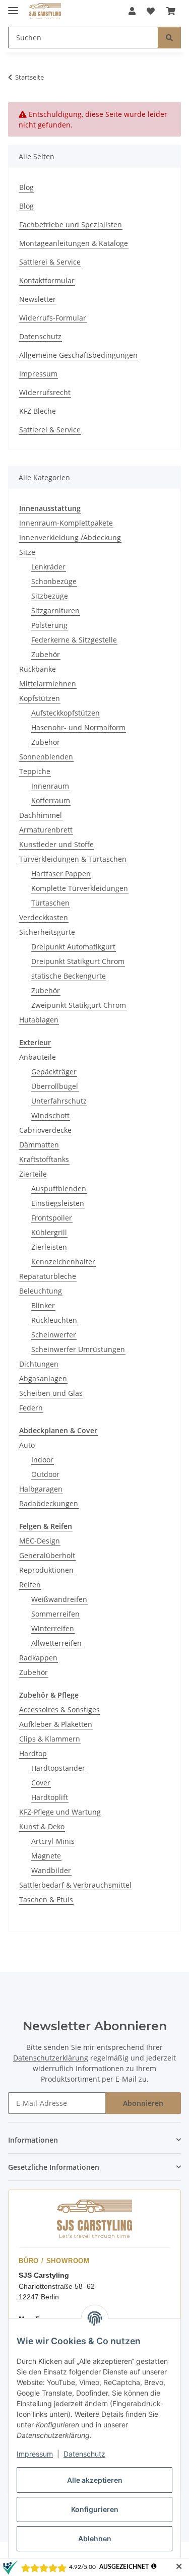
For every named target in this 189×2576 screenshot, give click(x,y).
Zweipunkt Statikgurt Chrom (79, 1005)
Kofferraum (51, 800)
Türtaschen (50, 903)
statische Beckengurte (69, 976)
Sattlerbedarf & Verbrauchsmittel (75, 1885)
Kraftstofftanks (44, 1159)
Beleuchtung (41, 1291)
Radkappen (38, 1658)
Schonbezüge (54, 581)
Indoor (42, 1460)
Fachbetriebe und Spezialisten (71, 224)
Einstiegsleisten (58, 1203)
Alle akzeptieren (95, 2480)
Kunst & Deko (42, 1826)
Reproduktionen (46, 1570)
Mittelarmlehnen (48, 684)
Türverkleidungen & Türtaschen (73, 859)
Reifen (30, 1585)
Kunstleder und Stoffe (56, 844)
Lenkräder (48, 567)
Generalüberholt (47, 1555)
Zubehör (46, 654)
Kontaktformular (47, 280)
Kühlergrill (49, 1232)
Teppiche (35, 771)
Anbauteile (38, 1057)
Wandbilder (51, 1870)
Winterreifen (53, 1628)
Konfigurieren (95, 2509)
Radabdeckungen (49, 1503)
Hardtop (33, 1753)
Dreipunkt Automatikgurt (73, 947)
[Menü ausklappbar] (13, 6)
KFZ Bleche (38, 411)
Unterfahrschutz (59, 1101)
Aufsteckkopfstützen (66, 713)
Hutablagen (39, 1020)
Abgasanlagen (43, 1378)
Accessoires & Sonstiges (59, 1710)
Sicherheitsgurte (47, 932)
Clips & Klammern (50, 1739)
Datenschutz (84, 2454)
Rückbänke (38, 669)
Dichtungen (39, 1364)
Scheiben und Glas (51, 1393)
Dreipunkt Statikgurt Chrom (78, 961)
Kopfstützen (40, 698)
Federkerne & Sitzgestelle (74, 640)
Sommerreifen (55, 1614)
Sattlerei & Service (50, 262)
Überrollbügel (55, 1086)
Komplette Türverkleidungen (80, 888)
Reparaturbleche (48, 1276)
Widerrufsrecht (45, 392)
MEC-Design (40, 1541)
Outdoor (45, 1474)
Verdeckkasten (44, 917)
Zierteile (33, 1174)
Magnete (46, 1856)
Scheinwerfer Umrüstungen (78, 1349)
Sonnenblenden (46, 757)
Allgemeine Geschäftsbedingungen (78, 355)
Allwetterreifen (56, 1643)
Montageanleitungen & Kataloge (74, 243)
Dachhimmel (41, 815)
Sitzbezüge (50, 596)
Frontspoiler (52, 1218)
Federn (31, 1408)
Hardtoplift (50, 1797)
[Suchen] (169, 38)
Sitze (27, 552)
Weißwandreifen (59, 1599)
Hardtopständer (58, 1768)
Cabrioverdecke (45, 1130)
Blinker (43, 1305)
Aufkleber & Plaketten (56, 1724)
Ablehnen (95, 2538)
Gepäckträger (54, 1072)
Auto (27, 1445)
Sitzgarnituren (55, 610)
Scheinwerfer (54, 1335)
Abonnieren (143, 2103)
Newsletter (38, 299)
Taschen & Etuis (46, 1899)
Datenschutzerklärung (51, 2058)
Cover (41, 1783)
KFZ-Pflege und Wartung (60, 1812)
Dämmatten (39, 1145)
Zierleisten (49, 1247)
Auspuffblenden (59, 1188)
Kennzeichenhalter (63, 1262)
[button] (132, 11)
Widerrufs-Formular (53, 318)
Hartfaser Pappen (61, 874)
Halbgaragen (41, 1489)
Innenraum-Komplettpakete (66, 523)
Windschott (50, 1115)
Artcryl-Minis (53, 1841)
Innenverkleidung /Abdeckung (70, 537)
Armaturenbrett (46, 830)
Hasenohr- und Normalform (78, 727)
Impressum (35, 2454)
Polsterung (49, 625)
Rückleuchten (54, 1320)
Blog (26, 187)
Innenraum (50, 786)
